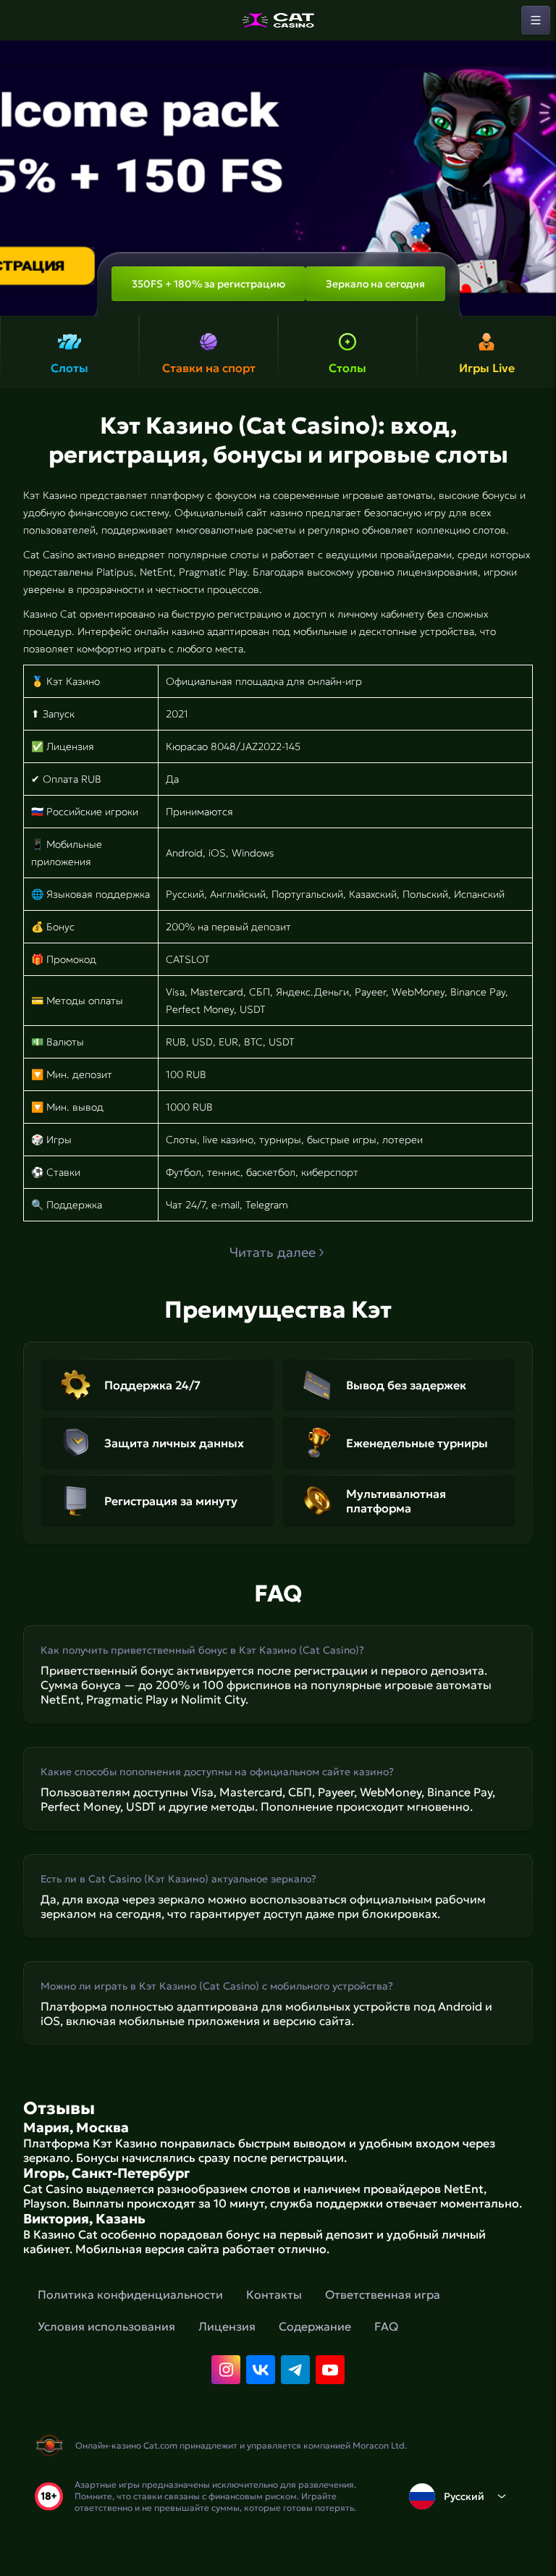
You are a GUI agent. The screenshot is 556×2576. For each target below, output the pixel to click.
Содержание (315, 2326)
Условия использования (106, 2326)
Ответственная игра (383, 2294)
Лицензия (227, 2326)
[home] (278, 20)
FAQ (386, 2326)
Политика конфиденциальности (130, 2294)
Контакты (274, 2294)
